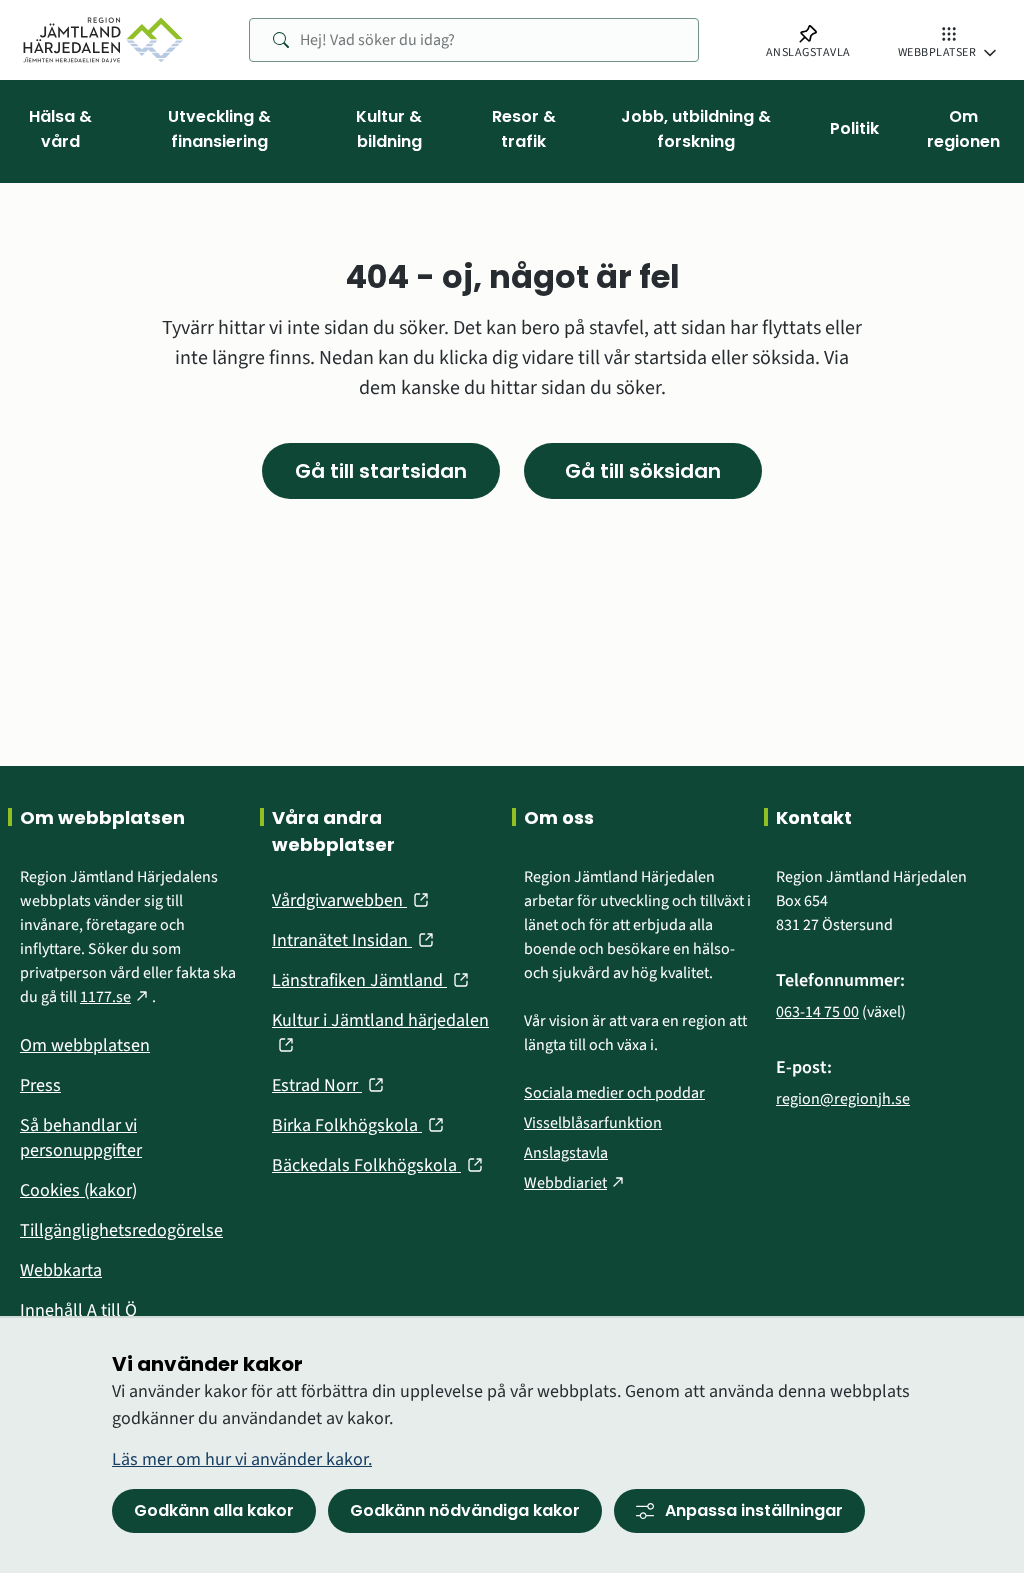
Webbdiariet (576, 1183)
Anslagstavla (566, 1153)
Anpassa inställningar (754, 1510)
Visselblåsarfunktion (593, 1123)
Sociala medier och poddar (614, 1093)
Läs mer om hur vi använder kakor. (242, 1459)
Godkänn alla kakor (214, 1510)
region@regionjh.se (843, 1099)
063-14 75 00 (817, 1012)
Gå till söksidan (643, 471)
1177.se (116, 997)
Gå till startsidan (381, 471)
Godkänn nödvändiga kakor (465, 1510)
